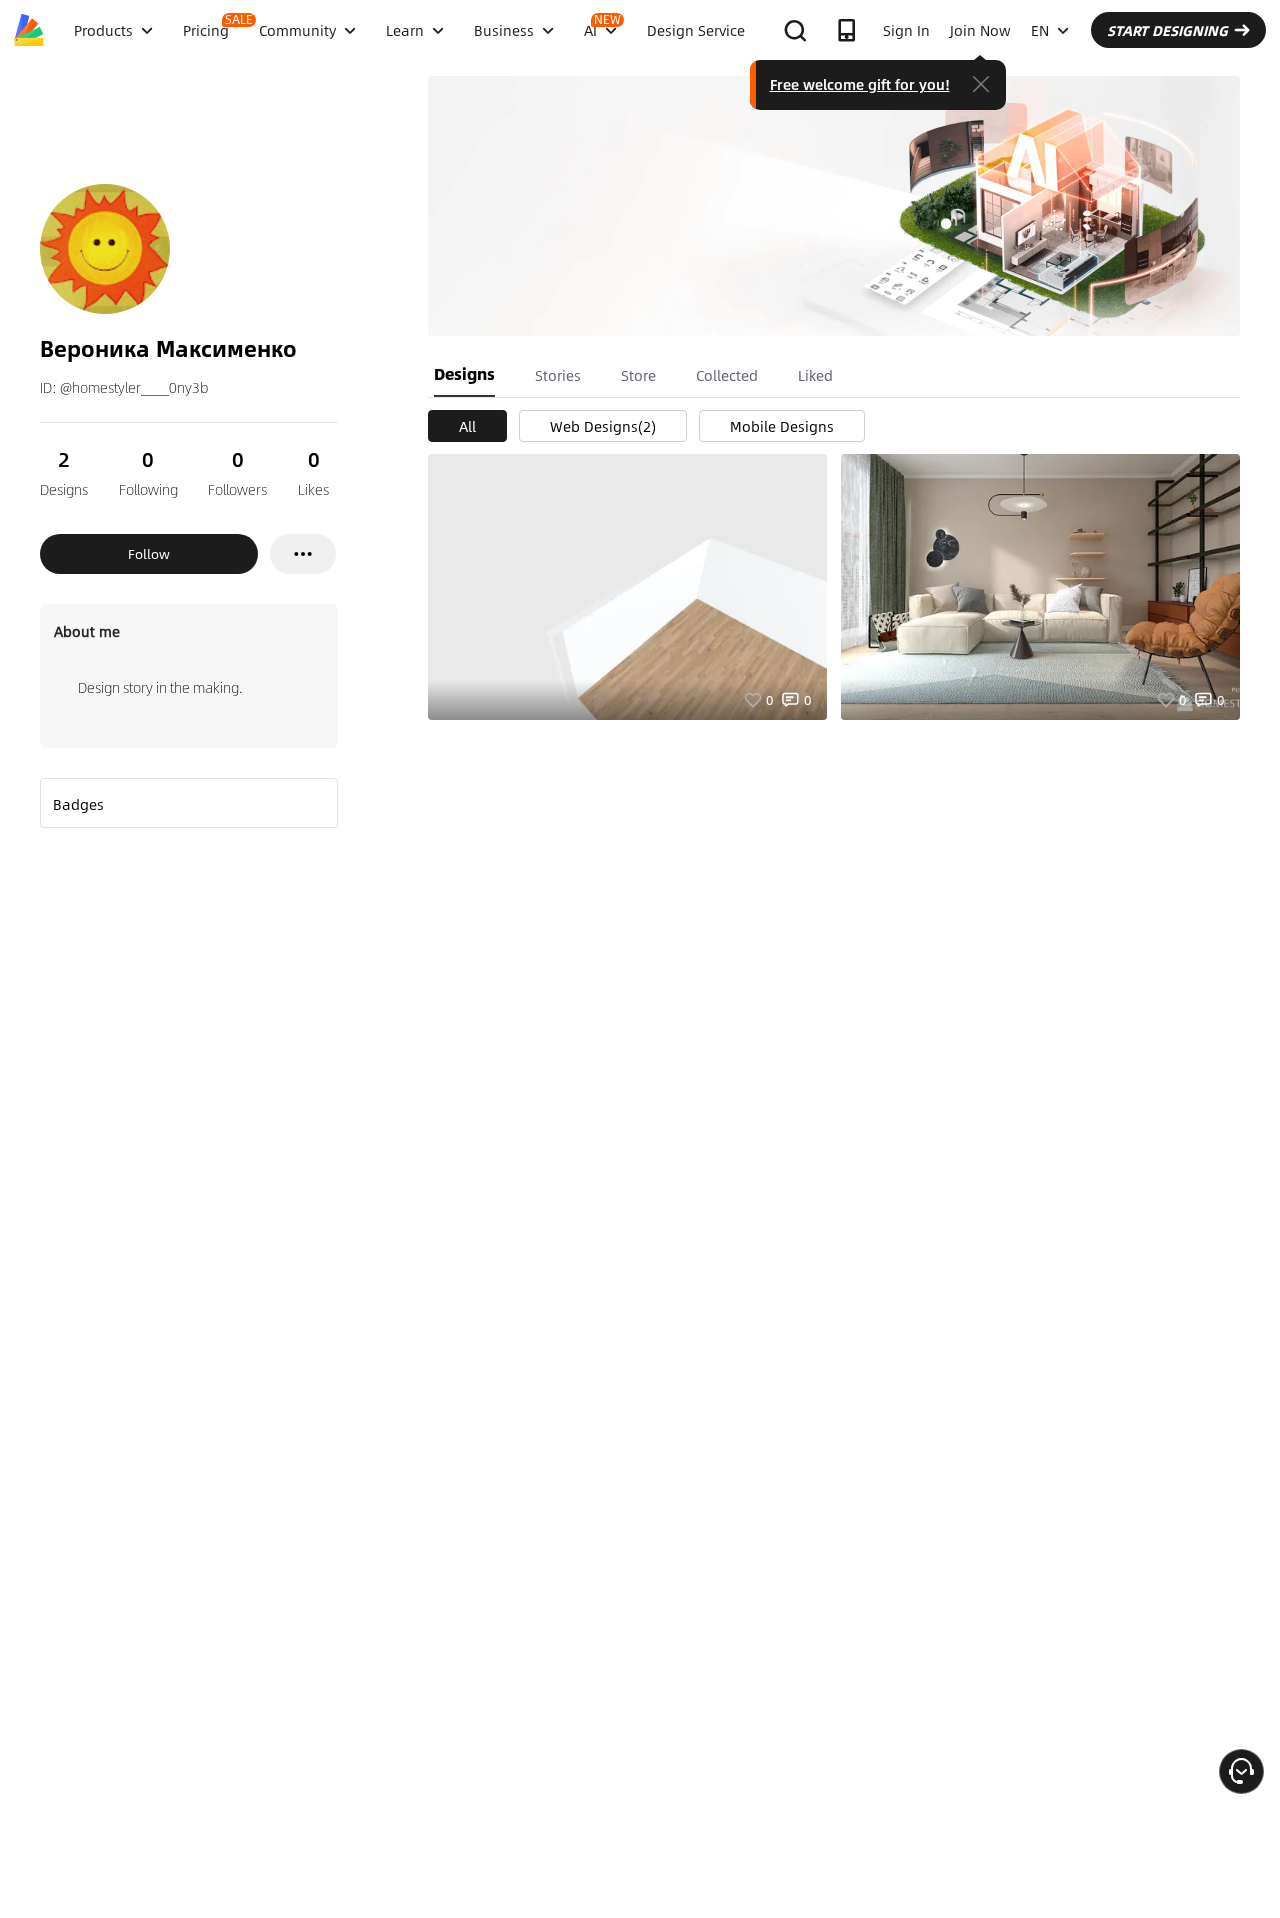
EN (1040, 30)
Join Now (980, 30)
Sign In (906, 30)
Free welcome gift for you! (860, 84)
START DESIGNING (1167, 30)
